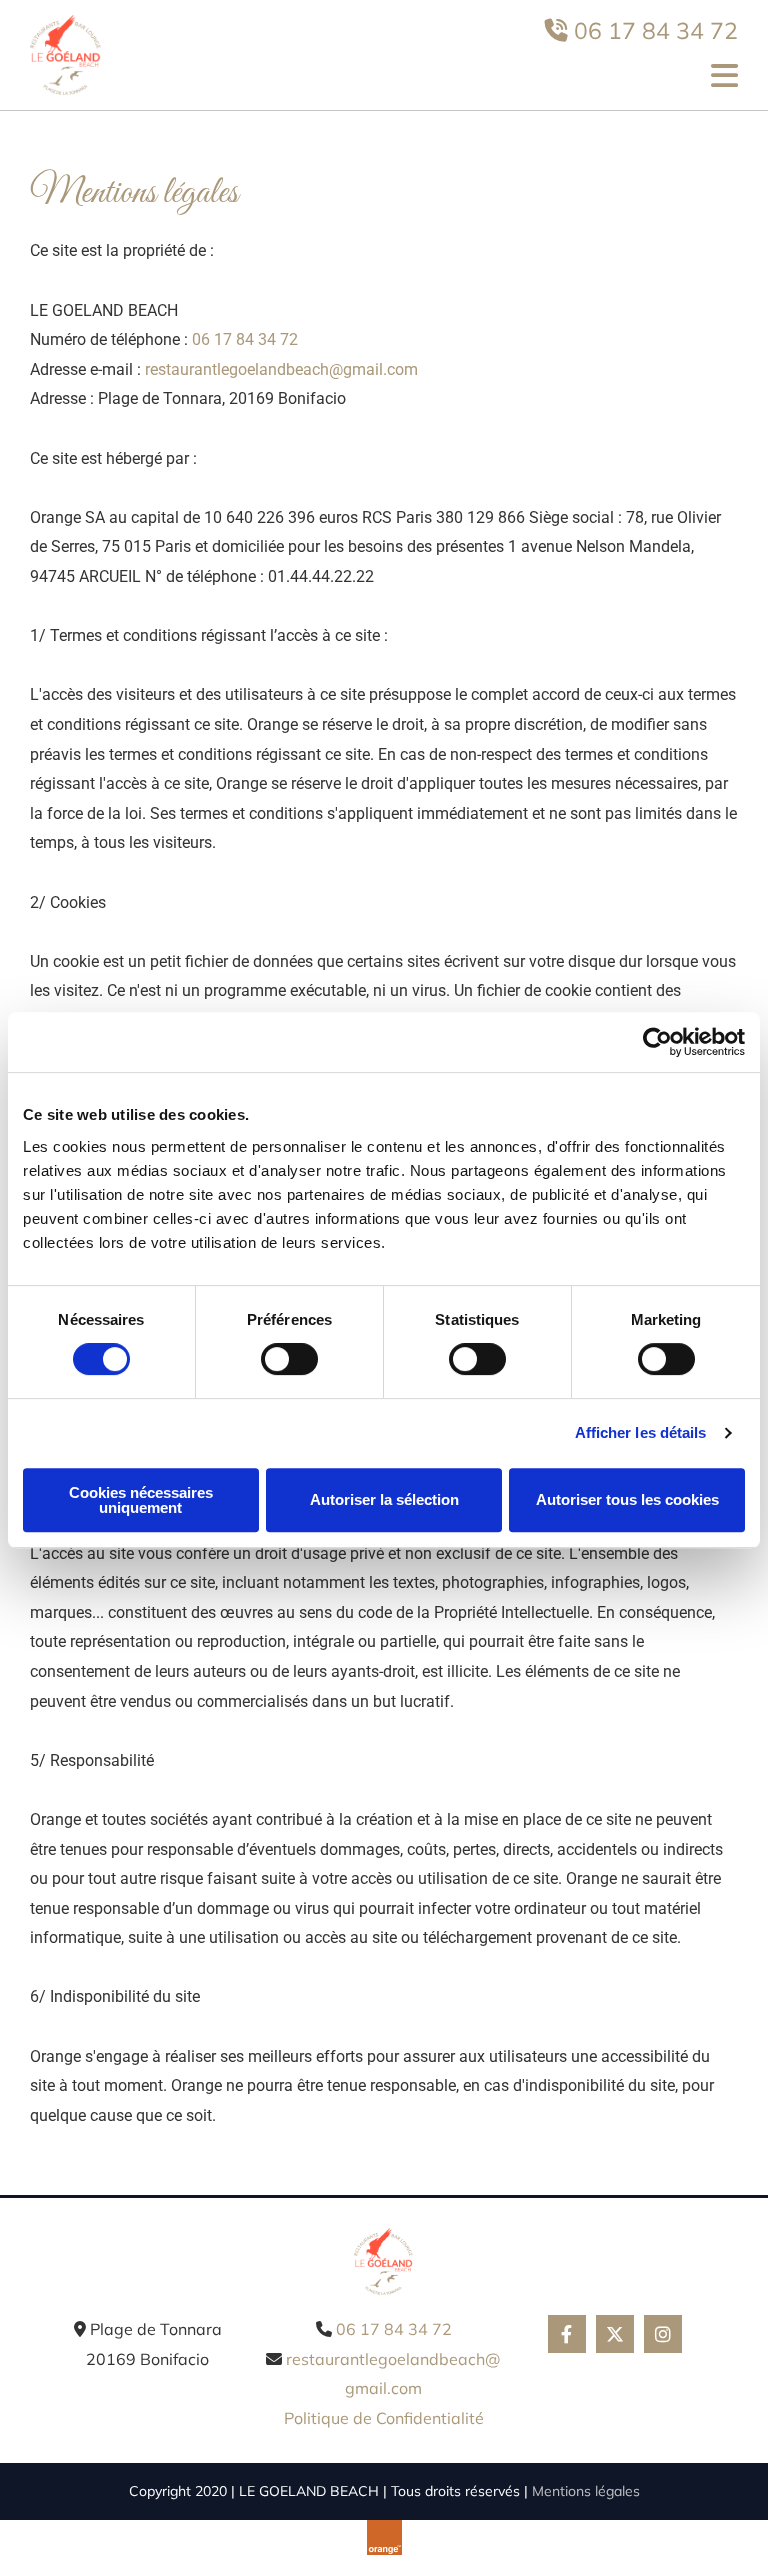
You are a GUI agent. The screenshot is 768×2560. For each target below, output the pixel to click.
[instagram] (663, 2334)
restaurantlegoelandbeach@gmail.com (281, 369)
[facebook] (567, 2334)
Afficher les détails (641, 1432)
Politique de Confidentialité (384, 2418)
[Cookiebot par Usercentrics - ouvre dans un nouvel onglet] (657, 1042)
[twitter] (615, 2334)
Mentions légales (586, 2491)
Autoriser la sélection (384, 1499)
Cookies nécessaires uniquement (141, 1500)
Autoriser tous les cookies (627, 1499)
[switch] (289, 1359)
